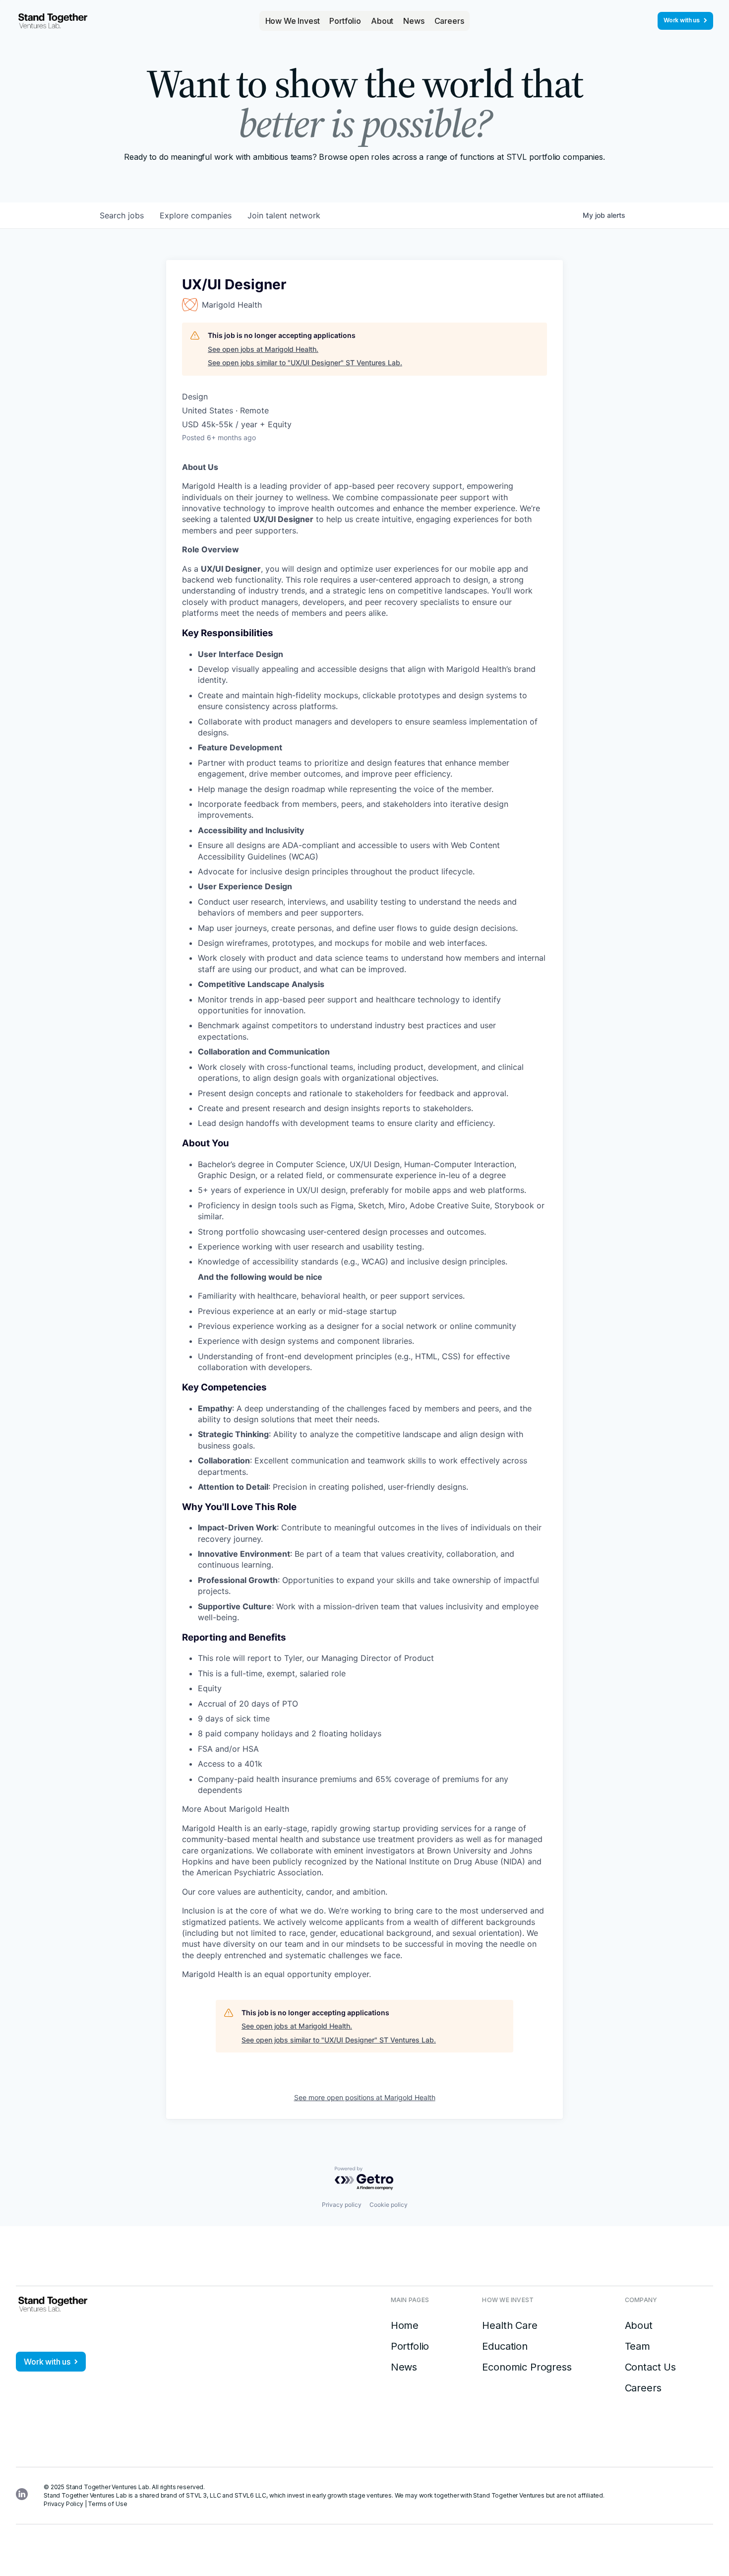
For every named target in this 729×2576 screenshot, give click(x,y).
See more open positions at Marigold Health (365, 2097)
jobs (122, 215)
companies (196, 215)
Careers (449, 21)
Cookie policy (389, 2205)
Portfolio (345, 21)
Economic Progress (527, 2367)
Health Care (510, 2325)
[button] (293, 21)
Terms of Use (107, 2504)
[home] (53, 21)
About (382, 21)
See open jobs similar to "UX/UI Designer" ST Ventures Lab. (305, 363)
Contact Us (650, 2367)
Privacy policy (342, 2205)
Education (505, 2346)
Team (638, 2346)
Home (405, 2325)
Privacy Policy (63, 2504)
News (414, 21)
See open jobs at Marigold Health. (263, 349)
